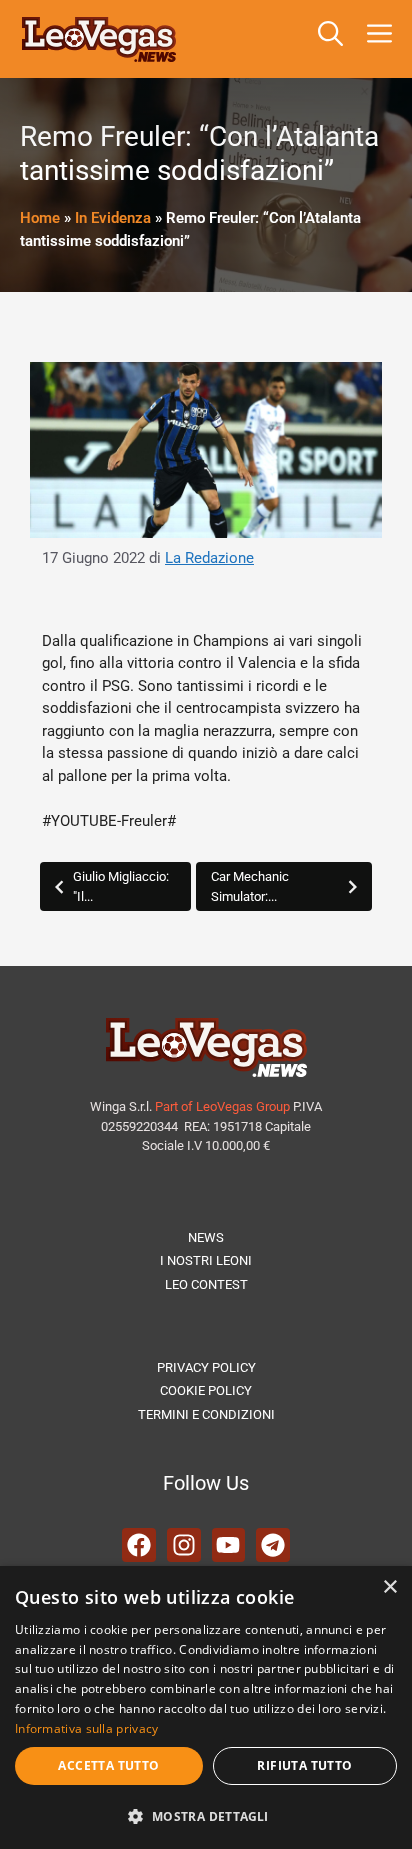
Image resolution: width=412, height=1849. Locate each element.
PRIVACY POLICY (206, 1367)
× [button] (389, 1587)
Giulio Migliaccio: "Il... (121, 886)
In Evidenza (113, 218)
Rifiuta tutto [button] (304, 1765)
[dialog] (206, 1707)
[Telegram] (273, 1545)
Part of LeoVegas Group (222, 1106)
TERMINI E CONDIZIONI (206, 1414)
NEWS (206, 1237)
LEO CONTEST (206, 1284)
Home (40, 218)
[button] (330, 39)
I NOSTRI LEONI (206, 1260)
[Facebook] (139, 1545)
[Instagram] (184, 1545)
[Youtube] (229, 1545)
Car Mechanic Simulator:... (250, 886)
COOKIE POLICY (206, 1390)
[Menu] (383, 39)
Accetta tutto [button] (108, 1765)
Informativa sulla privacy (87, 1728)
